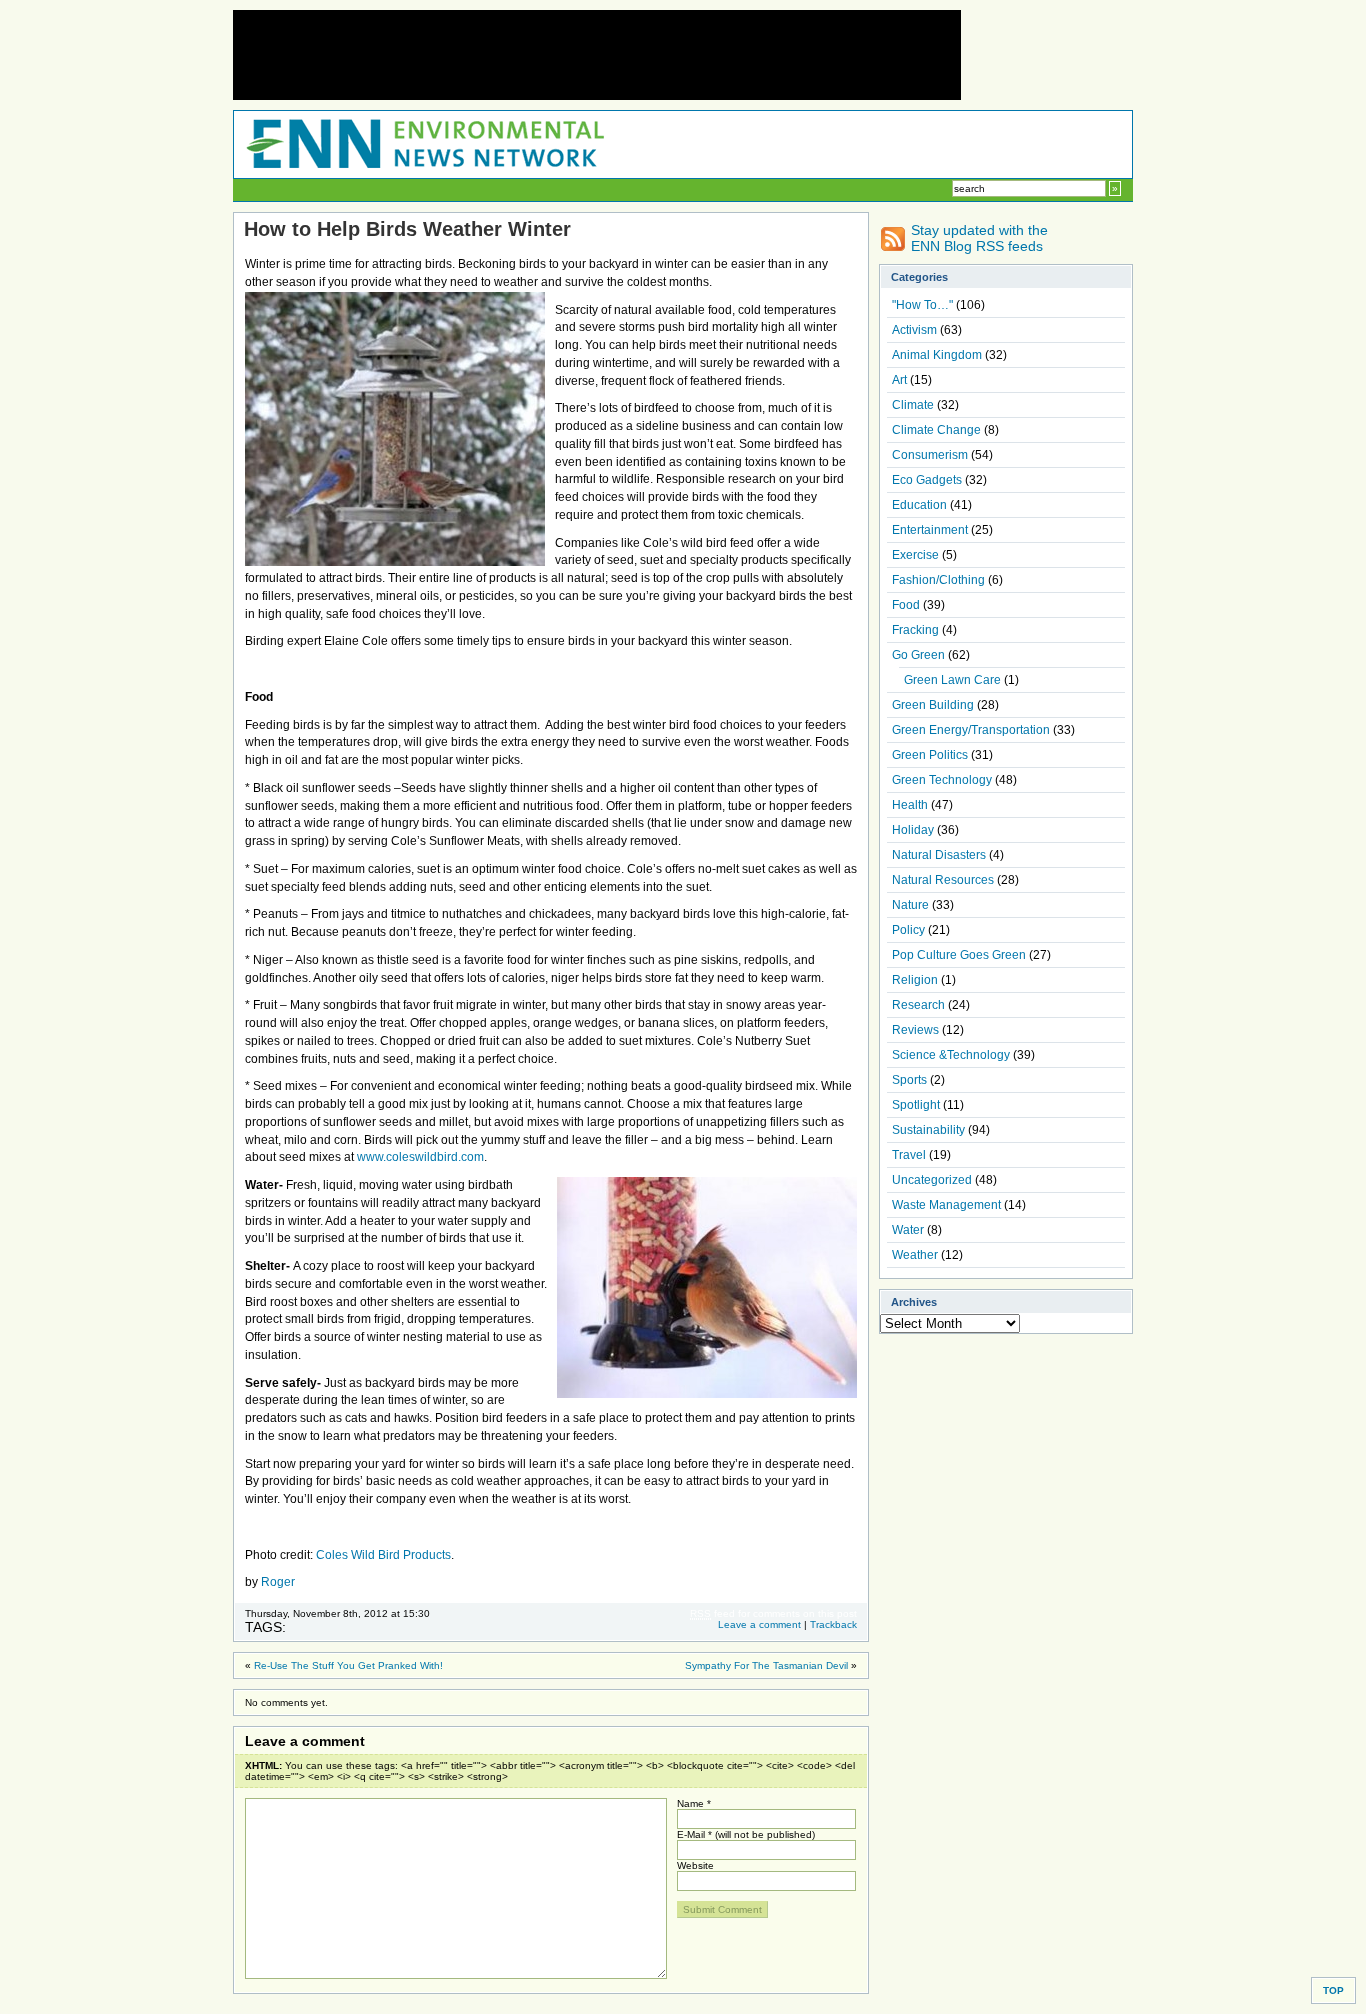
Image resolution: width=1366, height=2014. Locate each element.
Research (918, 1005)
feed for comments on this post (773, 1613)
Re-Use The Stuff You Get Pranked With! (348, 1665)
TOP (1333, 1990)
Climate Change (936, 430)
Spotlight (916, 1105)
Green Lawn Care (952, 680)
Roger (278, 1582)
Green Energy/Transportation (971, 730)
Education (919, 505)
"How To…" (922, 305)
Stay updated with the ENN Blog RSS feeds (979, 238)
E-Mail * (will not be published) (746, 1834)
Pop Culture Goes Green (959, 955)
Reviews (915, 1030)
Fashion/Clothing (938, 580)
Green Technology (942, 780)
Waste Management (946, 1205)
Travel (909, 1155)
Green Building (933, 705)
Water (908, 1230)
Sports (909, 1080)
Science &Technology (951, 1055)
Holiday (913, 830)
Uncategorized (932, 1180)
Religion (915, 980)
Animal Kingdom (937, 355)
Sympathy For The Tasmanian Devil (766, 1665)
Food (906, 605)
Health (910, 805)
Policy (908, 930)
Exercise (915, 555)
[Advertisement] (597, 55)
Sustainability (928, 1130)
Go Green (918, 655)
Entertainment (930, 530)
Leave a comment (759, 1624)
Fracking (915, 630)
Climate (913, 405)
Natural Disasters (939, 855)
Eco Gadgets (927, 480)
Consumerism (930, 455)
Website (695, 1865)
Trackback (833, 1624)
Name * (694, 1803)
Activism (914, 330)
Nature (910, 905)
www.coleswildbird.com (420, 1157)
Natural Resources (943, 880)
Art (899, 380)
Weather (915, 1255)
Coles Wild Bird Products (383, 1555)
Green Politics (930, 755)
